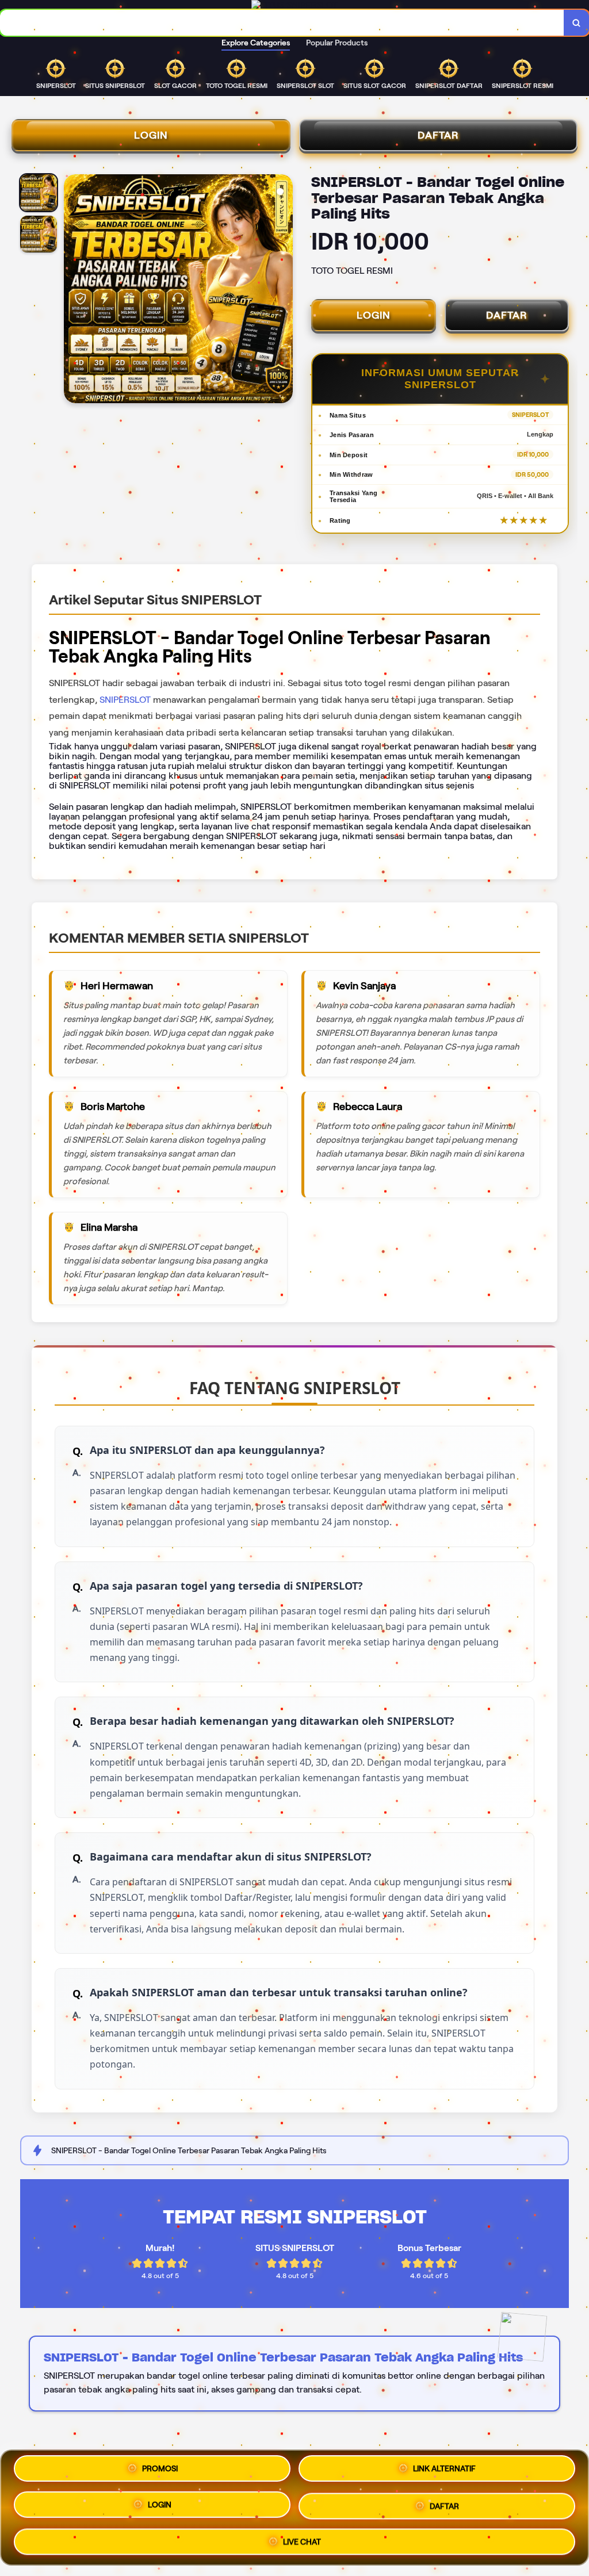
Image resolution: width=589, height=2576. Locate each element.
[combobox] (282, 23)
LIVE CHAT (302, 2542)
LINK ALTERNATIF (444, 2468)
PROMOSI (160, 2468)
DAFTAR (438, 135)
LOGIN (151, 135)
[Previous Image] (73, 290)
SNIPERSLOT (125, 700)
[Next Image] (284, 290)
